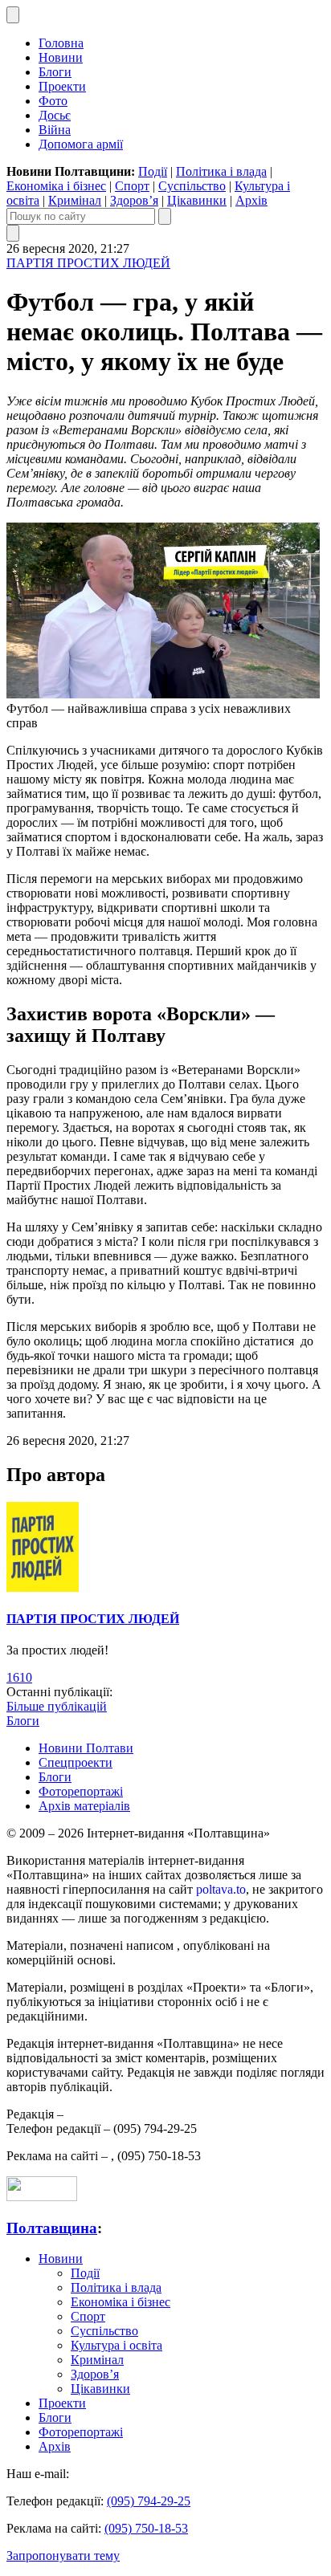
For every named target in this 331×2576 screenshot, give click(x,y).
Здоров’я (134, 200)
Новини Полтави (86, 1748)
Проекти (62, 86)
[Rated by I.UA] (42, 2197)
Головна (61, 43)
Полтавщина (52, 2228)
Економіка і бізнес (56, 186)
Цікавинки (197, 200)
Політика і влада (221, 171)
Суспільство (192, 186)
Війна (55, 130)
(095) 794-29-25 (149, 2501)
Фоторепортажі (81, 1791)
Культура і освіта (116, 2345)
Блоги (55, 72)
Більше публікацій (57, 1706)
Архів (251, 200)
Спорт (132, 186)
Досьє (55, 115)
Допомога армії (81, 144)
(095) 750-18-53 (146, 2528)
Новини (61, 57)
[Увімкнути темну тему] (13, 15)
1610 (19, 1677)
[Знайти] (165, 216)
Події (153, 171)
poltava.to (221, 1889)
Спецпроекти (76, 1762)
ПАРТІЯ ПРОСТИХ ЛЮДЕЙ (88, 263)
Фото (53, 101)
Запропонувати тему (63, 2556)
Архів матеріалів (84, 1806)
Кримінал (75, 200)
